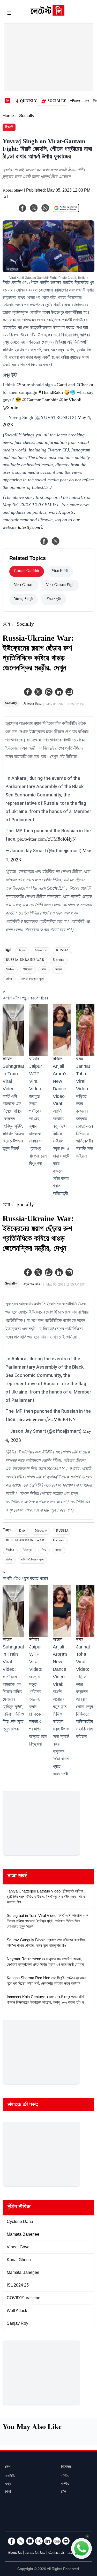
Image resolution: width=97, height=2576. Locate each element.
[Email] (66, 2541)
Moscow (41, 951)
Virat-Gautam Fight (60, 585)
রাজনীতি (10, 2477)
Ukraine (59, 960)
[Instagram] (39, 2541)
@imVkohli (70, 401)
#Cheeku (85, 386)
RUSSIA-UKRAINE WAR (25, 960)
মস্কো (59, 970)
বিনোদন (66, 2467)
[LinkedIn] (48, 2541)
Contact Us (56, 2553)
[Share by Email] (69, 692)
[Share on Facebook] (44, 541)
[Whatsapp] (49, 692)
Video (10, 970)
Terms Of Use (35, 2553)
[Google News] (57, 2541)
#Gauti (61, 386)
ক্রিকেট (9, 127)
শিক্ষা (8, 2492)
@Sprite (10, 408)
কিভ (44, 970)
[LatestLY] (47, 14)
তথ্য (8, 2484)
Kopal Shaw (13, 191)
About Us (15, 2553)
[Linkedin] (59, 692)
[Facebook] (28, 692)
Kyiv (22, 951)
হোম (6, 625)
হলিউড (65, 2484)
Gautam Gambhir (27, 571)
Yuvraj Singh (24, 599)
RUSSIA (62, 951)
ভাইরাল (7, 1059)
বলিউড (65, 2477)
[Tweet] (56, 541)
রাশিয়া (9, 980)
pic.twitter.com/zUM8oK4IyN (47, 840)
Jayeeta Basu (33, 704)
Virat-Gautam (24, 585)
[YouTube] (30, 2541)
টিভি (64, 2492)
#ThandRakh (51, 393)
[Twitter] (38, 692)
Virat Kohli (60, 571)
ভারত (80, 1059)
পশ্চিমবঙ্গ (75, 102)
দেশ (87, 102)
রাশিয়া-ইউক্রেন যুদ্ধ (32, 980)
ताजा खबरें (17, 1877)
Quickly (28, 102)
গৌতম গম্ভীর (54, 599)
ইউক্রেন (28, 970)
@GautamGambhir (40, 401)
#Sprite (23, 386)
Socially (57, 102)
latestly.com (29, 528)
